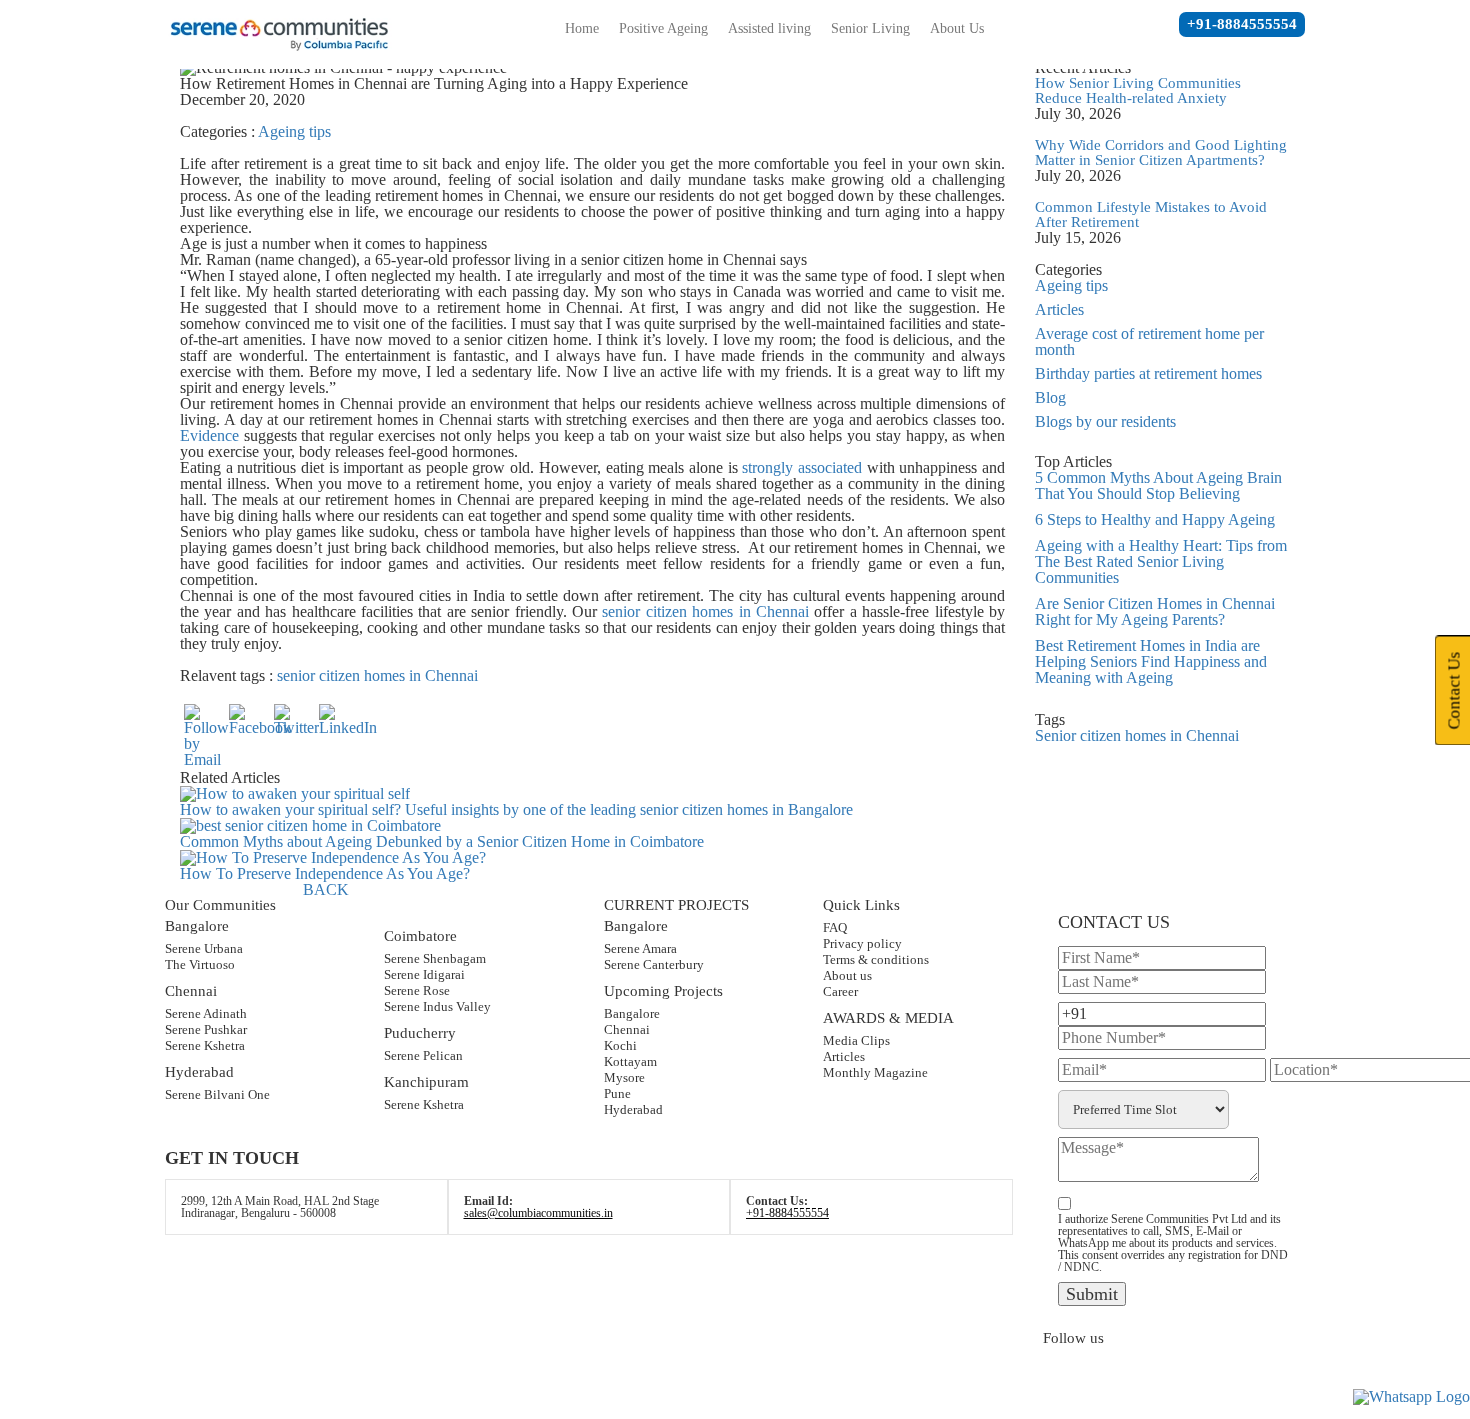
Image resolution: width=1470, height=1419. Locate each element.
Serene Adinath (206, 1013)
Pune (617, 1093)
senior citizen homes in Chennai (705, 611)
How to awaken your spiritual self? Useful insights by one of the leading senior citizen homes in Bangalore (516, 809)
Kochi (620, 1045)
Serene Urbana (204, 948)
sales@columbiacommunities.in (538, 1213)
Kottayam (630, 1061)
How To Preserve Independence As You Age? (325, 873)
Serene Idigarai (424, 974)
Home (582, 28)
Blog (1050, 397)
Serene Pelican (423, 1055)
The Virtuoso (200, 964)
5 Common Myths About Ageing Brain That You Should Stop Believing (1158, 485)
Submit (1092, 1294)
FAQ (835, 927)
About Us (957, 28)
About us (847, 975)
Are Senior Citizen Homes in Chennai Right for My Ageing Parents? (1155, 611)
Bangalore (632, 1013)
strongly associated (802, 467)
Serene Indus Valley (437, 1006)
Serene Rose (417, 990)
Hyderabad (633, 1109)
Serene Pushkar (206, 1029)
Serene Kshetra (205, 1045)
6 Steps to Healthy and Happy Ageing (1155, 519)
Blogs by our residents (1105, 421)
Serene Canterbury (654, 964)
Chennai (627, 1029)
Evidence (209, 435)
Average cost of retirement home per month (1149, 341)
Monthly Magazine (875, 1072)
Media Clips (856, 1040)
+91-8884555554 (1242, 24)
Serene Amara (640, 948)
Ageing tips (294, 131)
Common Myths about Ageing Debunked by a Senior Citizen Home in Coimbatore (442, 841)
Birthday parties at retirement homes (1148, 373)
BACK (326, 889)
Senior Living (870, 28)
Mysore (624, 1077)
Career (840, 991)
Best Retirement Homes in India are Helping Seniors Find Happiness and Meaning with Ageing (1151, 661)
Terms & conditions (876, 959)
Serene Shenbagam (435, 958)
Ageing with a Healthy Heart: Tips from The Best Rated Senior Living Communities (1161, 561)
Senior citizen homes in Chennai (1137, 735)
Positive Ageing (663, 28)
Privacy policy (862, 943)
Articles (1059, 309)
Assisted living (769, 28)
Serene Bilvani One (217, 1094)
